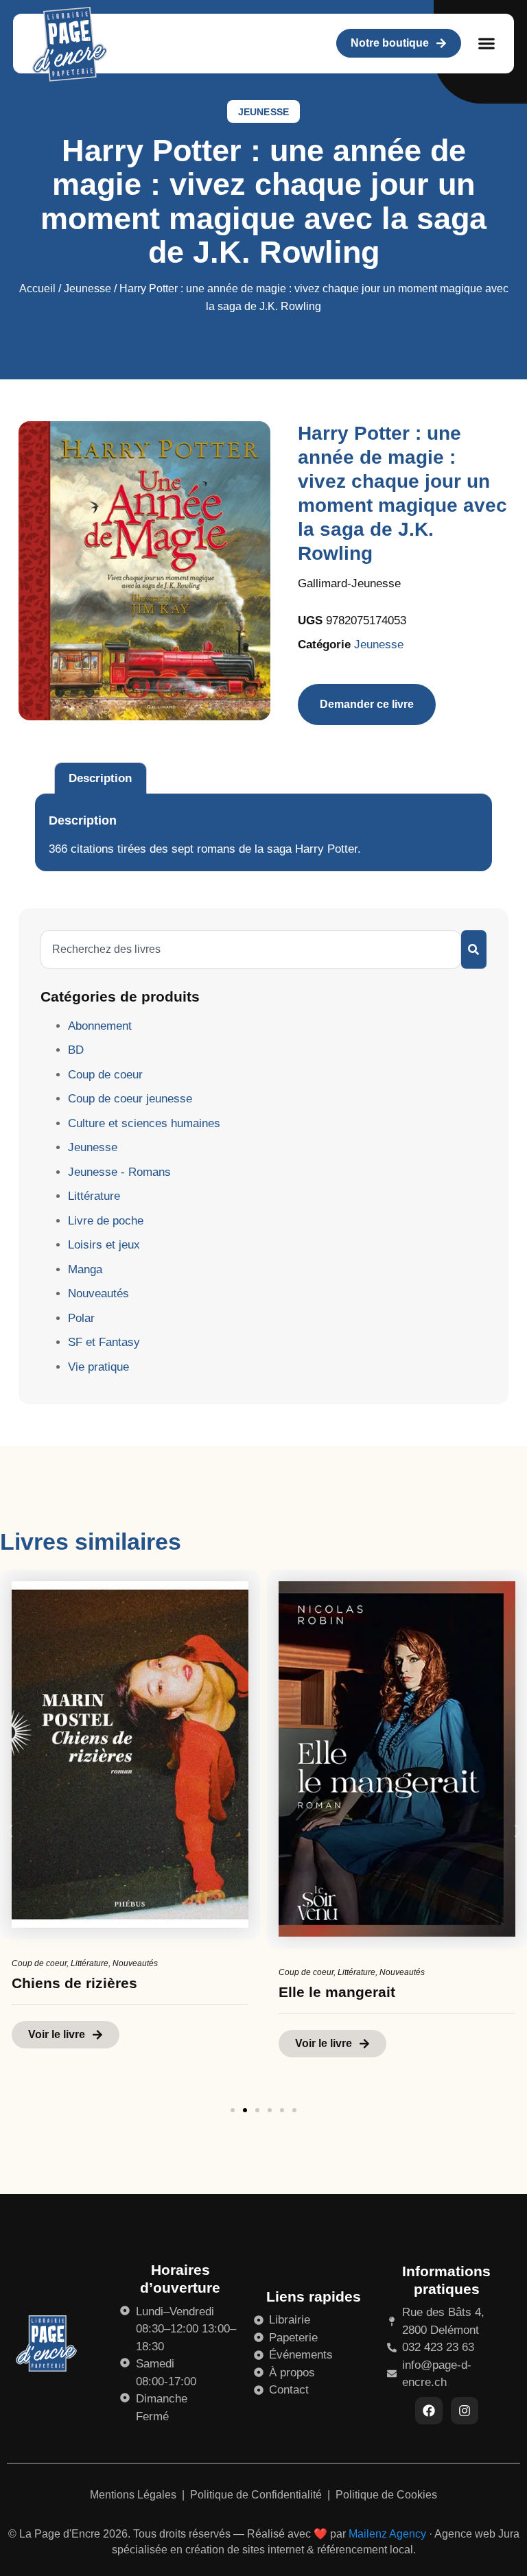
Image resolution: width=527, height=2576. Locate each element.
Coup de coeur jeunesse (130, 1099)
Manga (85, 1269)
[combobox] (251, 949)
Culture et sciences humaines (144, 1123)
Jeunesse (264, 112)
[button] (487, 44)
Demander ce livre (367, 704)
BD (76, 1050)
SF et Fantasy (104, 1342)
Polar (81, 1318)
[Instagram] (465, 2411)
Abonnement (100, 1026)
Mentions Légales (134, 2495)
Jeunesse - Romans (119, 1172)
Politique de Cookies (386, 2495)
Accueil (37, 288)
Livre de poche (106, 1221)
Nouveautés (98, 1293)
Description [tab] (100, 778)
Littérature (94, 1196)
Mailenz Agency (387, 2534)
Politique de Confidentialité (257, 2495)
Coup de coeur (105, 1075)
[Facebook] (429, 2411)
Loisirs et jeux (104, 1245)
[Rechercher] (474, 949)
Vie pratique (98, 1367)
